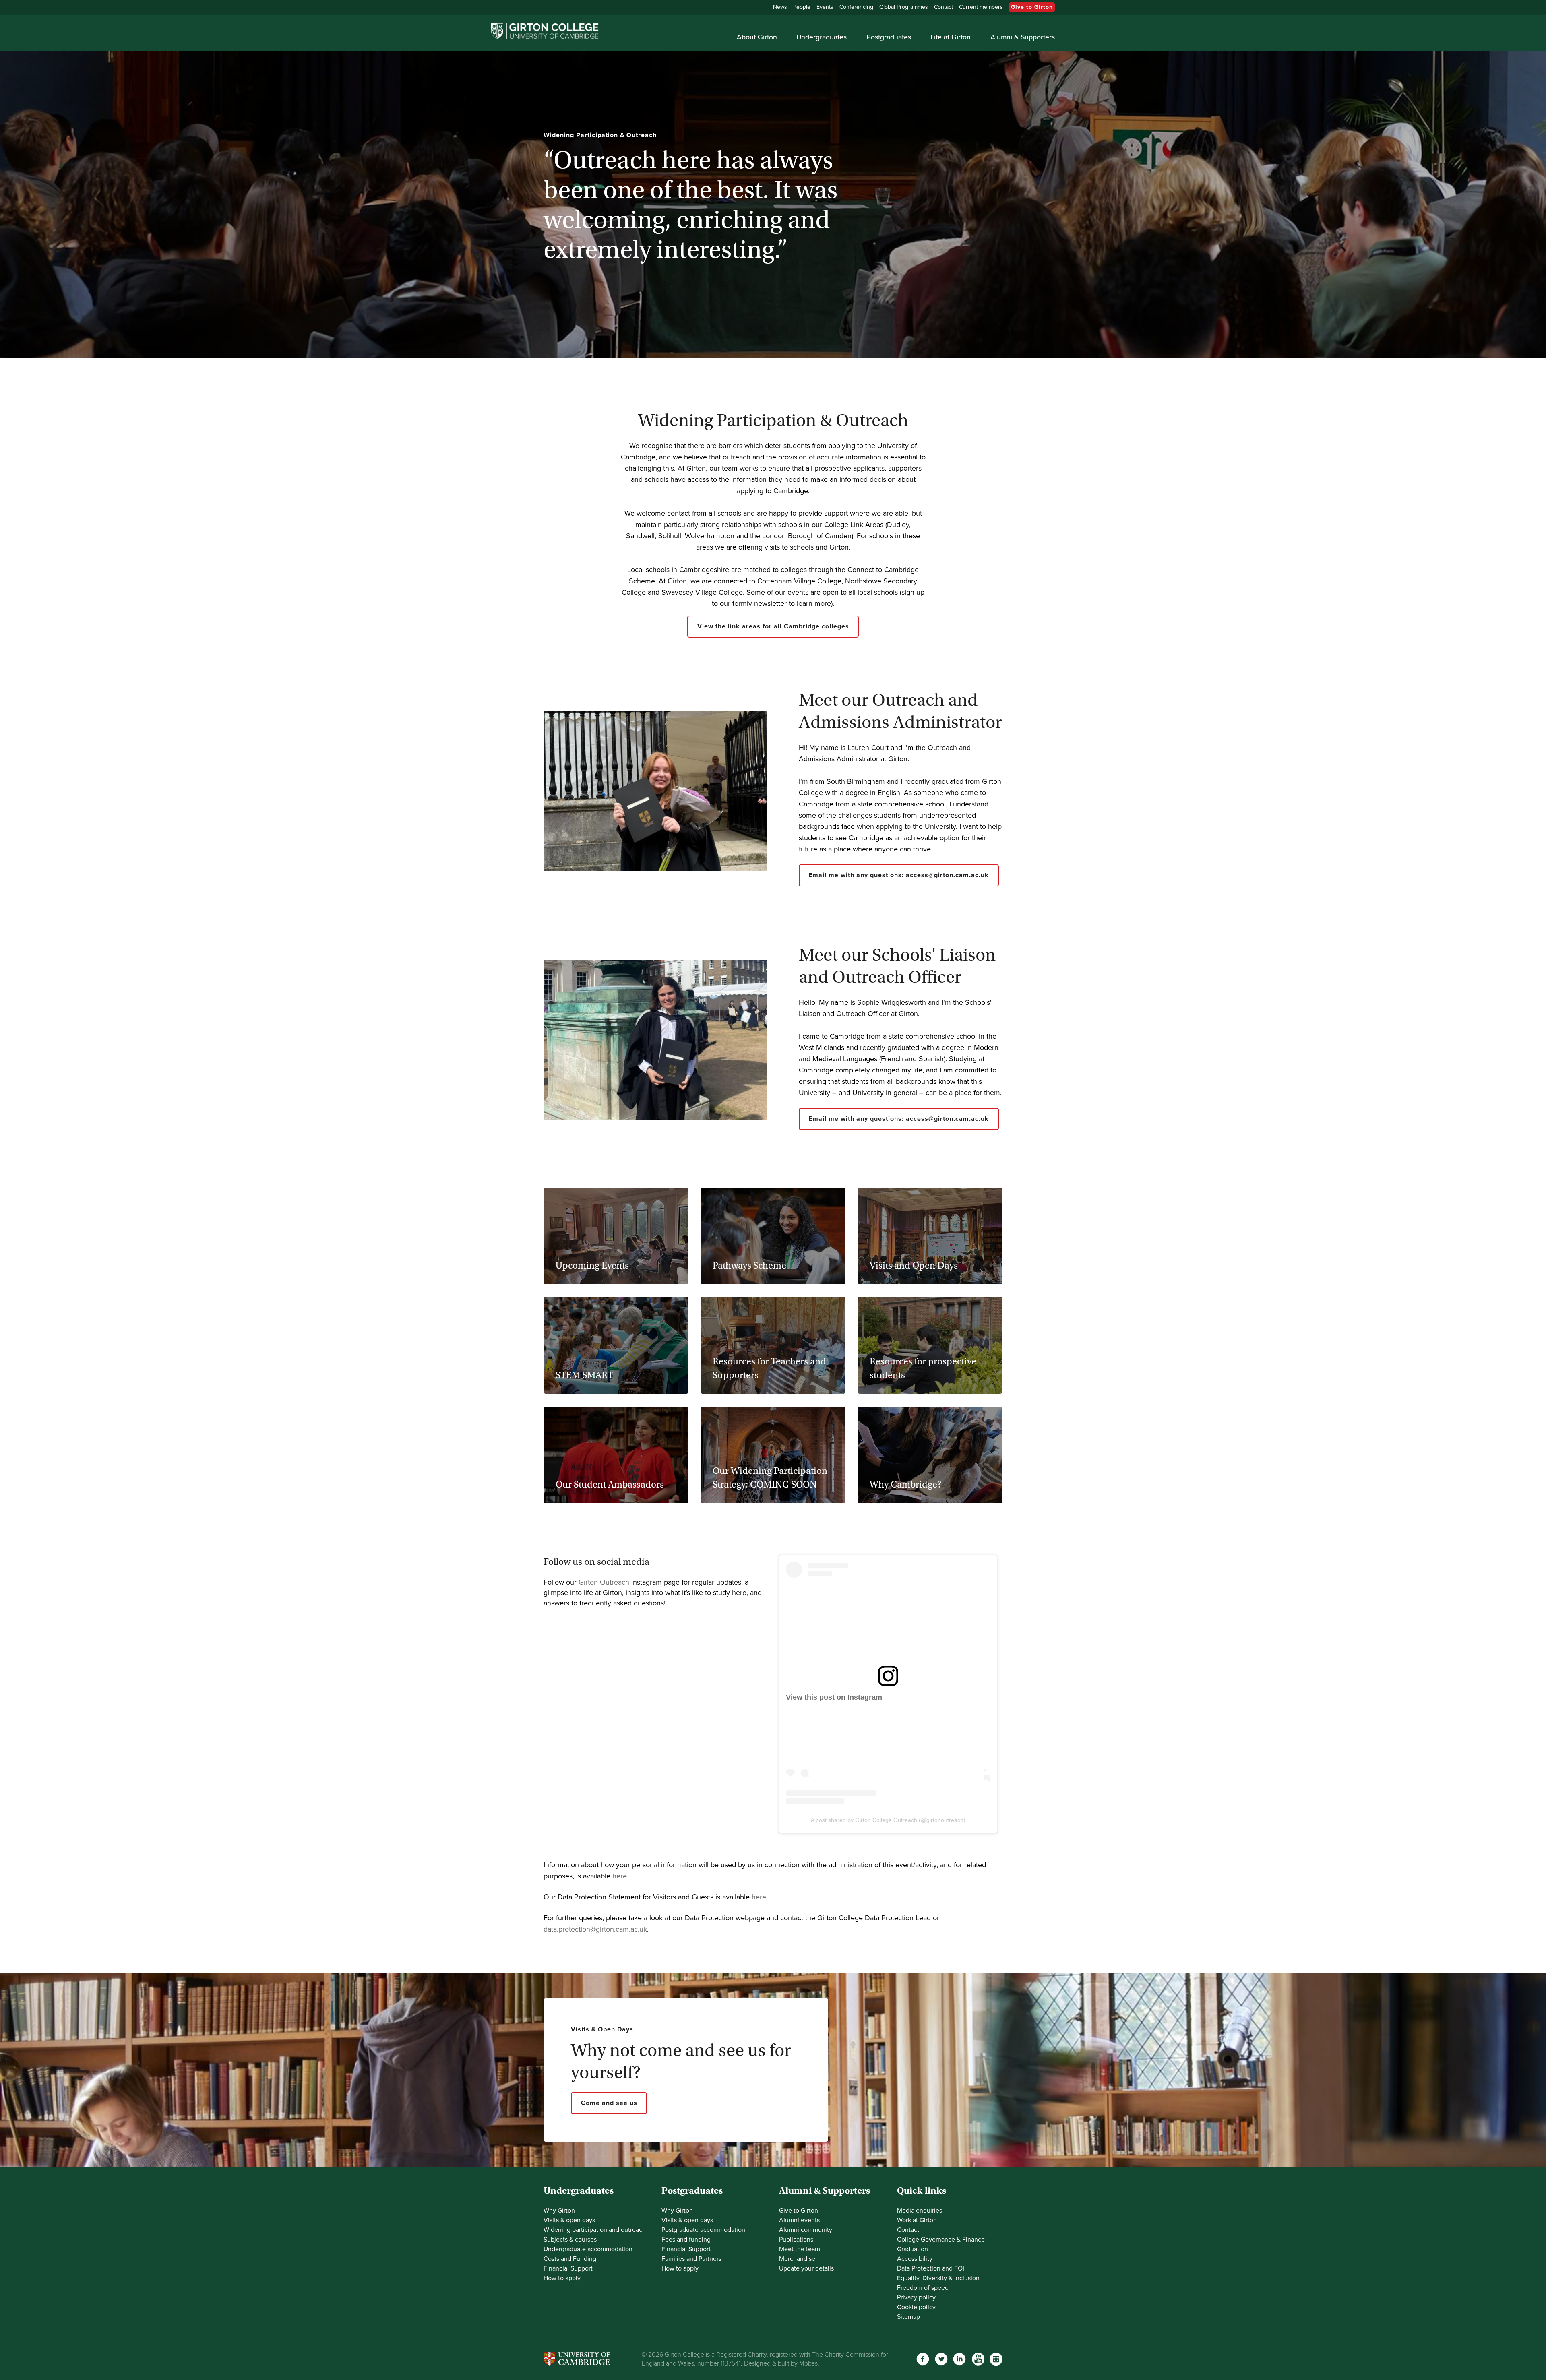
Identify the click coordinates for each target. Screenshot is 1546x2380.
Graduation (913, 2249)
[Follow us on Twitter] (941, 2359)
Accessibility (915, 2259)
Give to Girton (1032, 7)
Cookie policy (916, 2307)
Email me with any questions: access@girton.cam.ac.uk (899, 875)
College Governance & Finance (941, 2240)
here (620, 1876)
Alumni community (806, 2230)
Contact (944, 7)
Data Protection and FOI (931, 2268)
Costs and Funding (570, 2259)
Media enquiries (920, 2211)
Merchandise (797, 2259)
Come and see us (609, 2103)
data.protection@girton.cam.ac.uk (595, 1929)
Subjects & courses (570, 2240)
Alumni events (799, 2220)
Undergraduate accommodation (588, 2249)
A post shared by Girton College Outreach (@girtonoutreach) (888, 1820)
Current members (981, 7)
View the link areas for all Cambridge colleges (773, 626)
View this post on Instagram (834, 1697)
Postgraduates (889, 37)
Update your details (806, 2268)
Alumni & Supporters (1023, 37)
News (780, 7)
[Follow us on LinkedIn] (959, 2359)
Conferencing (856, 7)
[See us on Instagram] (996, 2359)
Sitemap (908, 2317)
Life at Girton (951, 37)
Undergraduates (822, 37)
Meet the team (800, 2249)
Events (825, 7)
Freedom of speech (924, 2288)
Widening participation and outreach (595, 2230)
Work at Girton (917, 2220)
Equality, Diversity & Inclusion (938, 2278)
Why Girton (559, 2211)
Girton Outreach (604, 1582)
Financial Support (568, 2268)
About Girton (757, 37)
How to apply (562, 2278)
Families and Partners (691, 2259)
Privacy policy (916, 2297)
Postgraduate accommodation (703, 2230)
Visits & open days (569, 2220)
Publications (796, 2240)
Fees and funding (686, 2240)
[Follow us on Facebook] (923, 2359)
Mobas (808, 2363)
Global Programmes (904, 7)
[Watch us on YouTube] (978, 2359)
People (802, 7)
